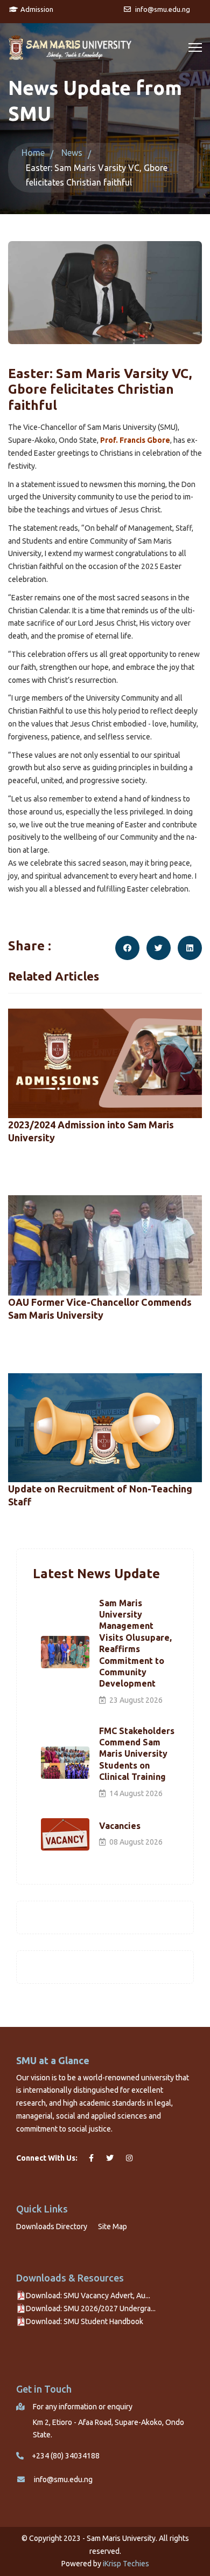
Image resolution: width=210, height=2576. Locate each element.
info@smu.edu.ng (63, 2479)
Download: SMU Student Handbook (85, 2321)
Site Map (113, 2226)
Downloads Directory (52, 2226)
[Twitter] (159, 948)
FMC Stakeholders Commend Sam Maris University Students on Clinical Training (137, 1754)
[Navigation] (195, 47)
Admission (36, 9)
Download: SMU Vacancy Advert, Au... (88, 2296)
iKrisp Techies (126, 2564)
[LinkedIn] (190, 948)
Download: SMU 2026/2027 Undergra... (91, 2308)
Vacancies (120, 1826)
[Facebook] (127, 948)
